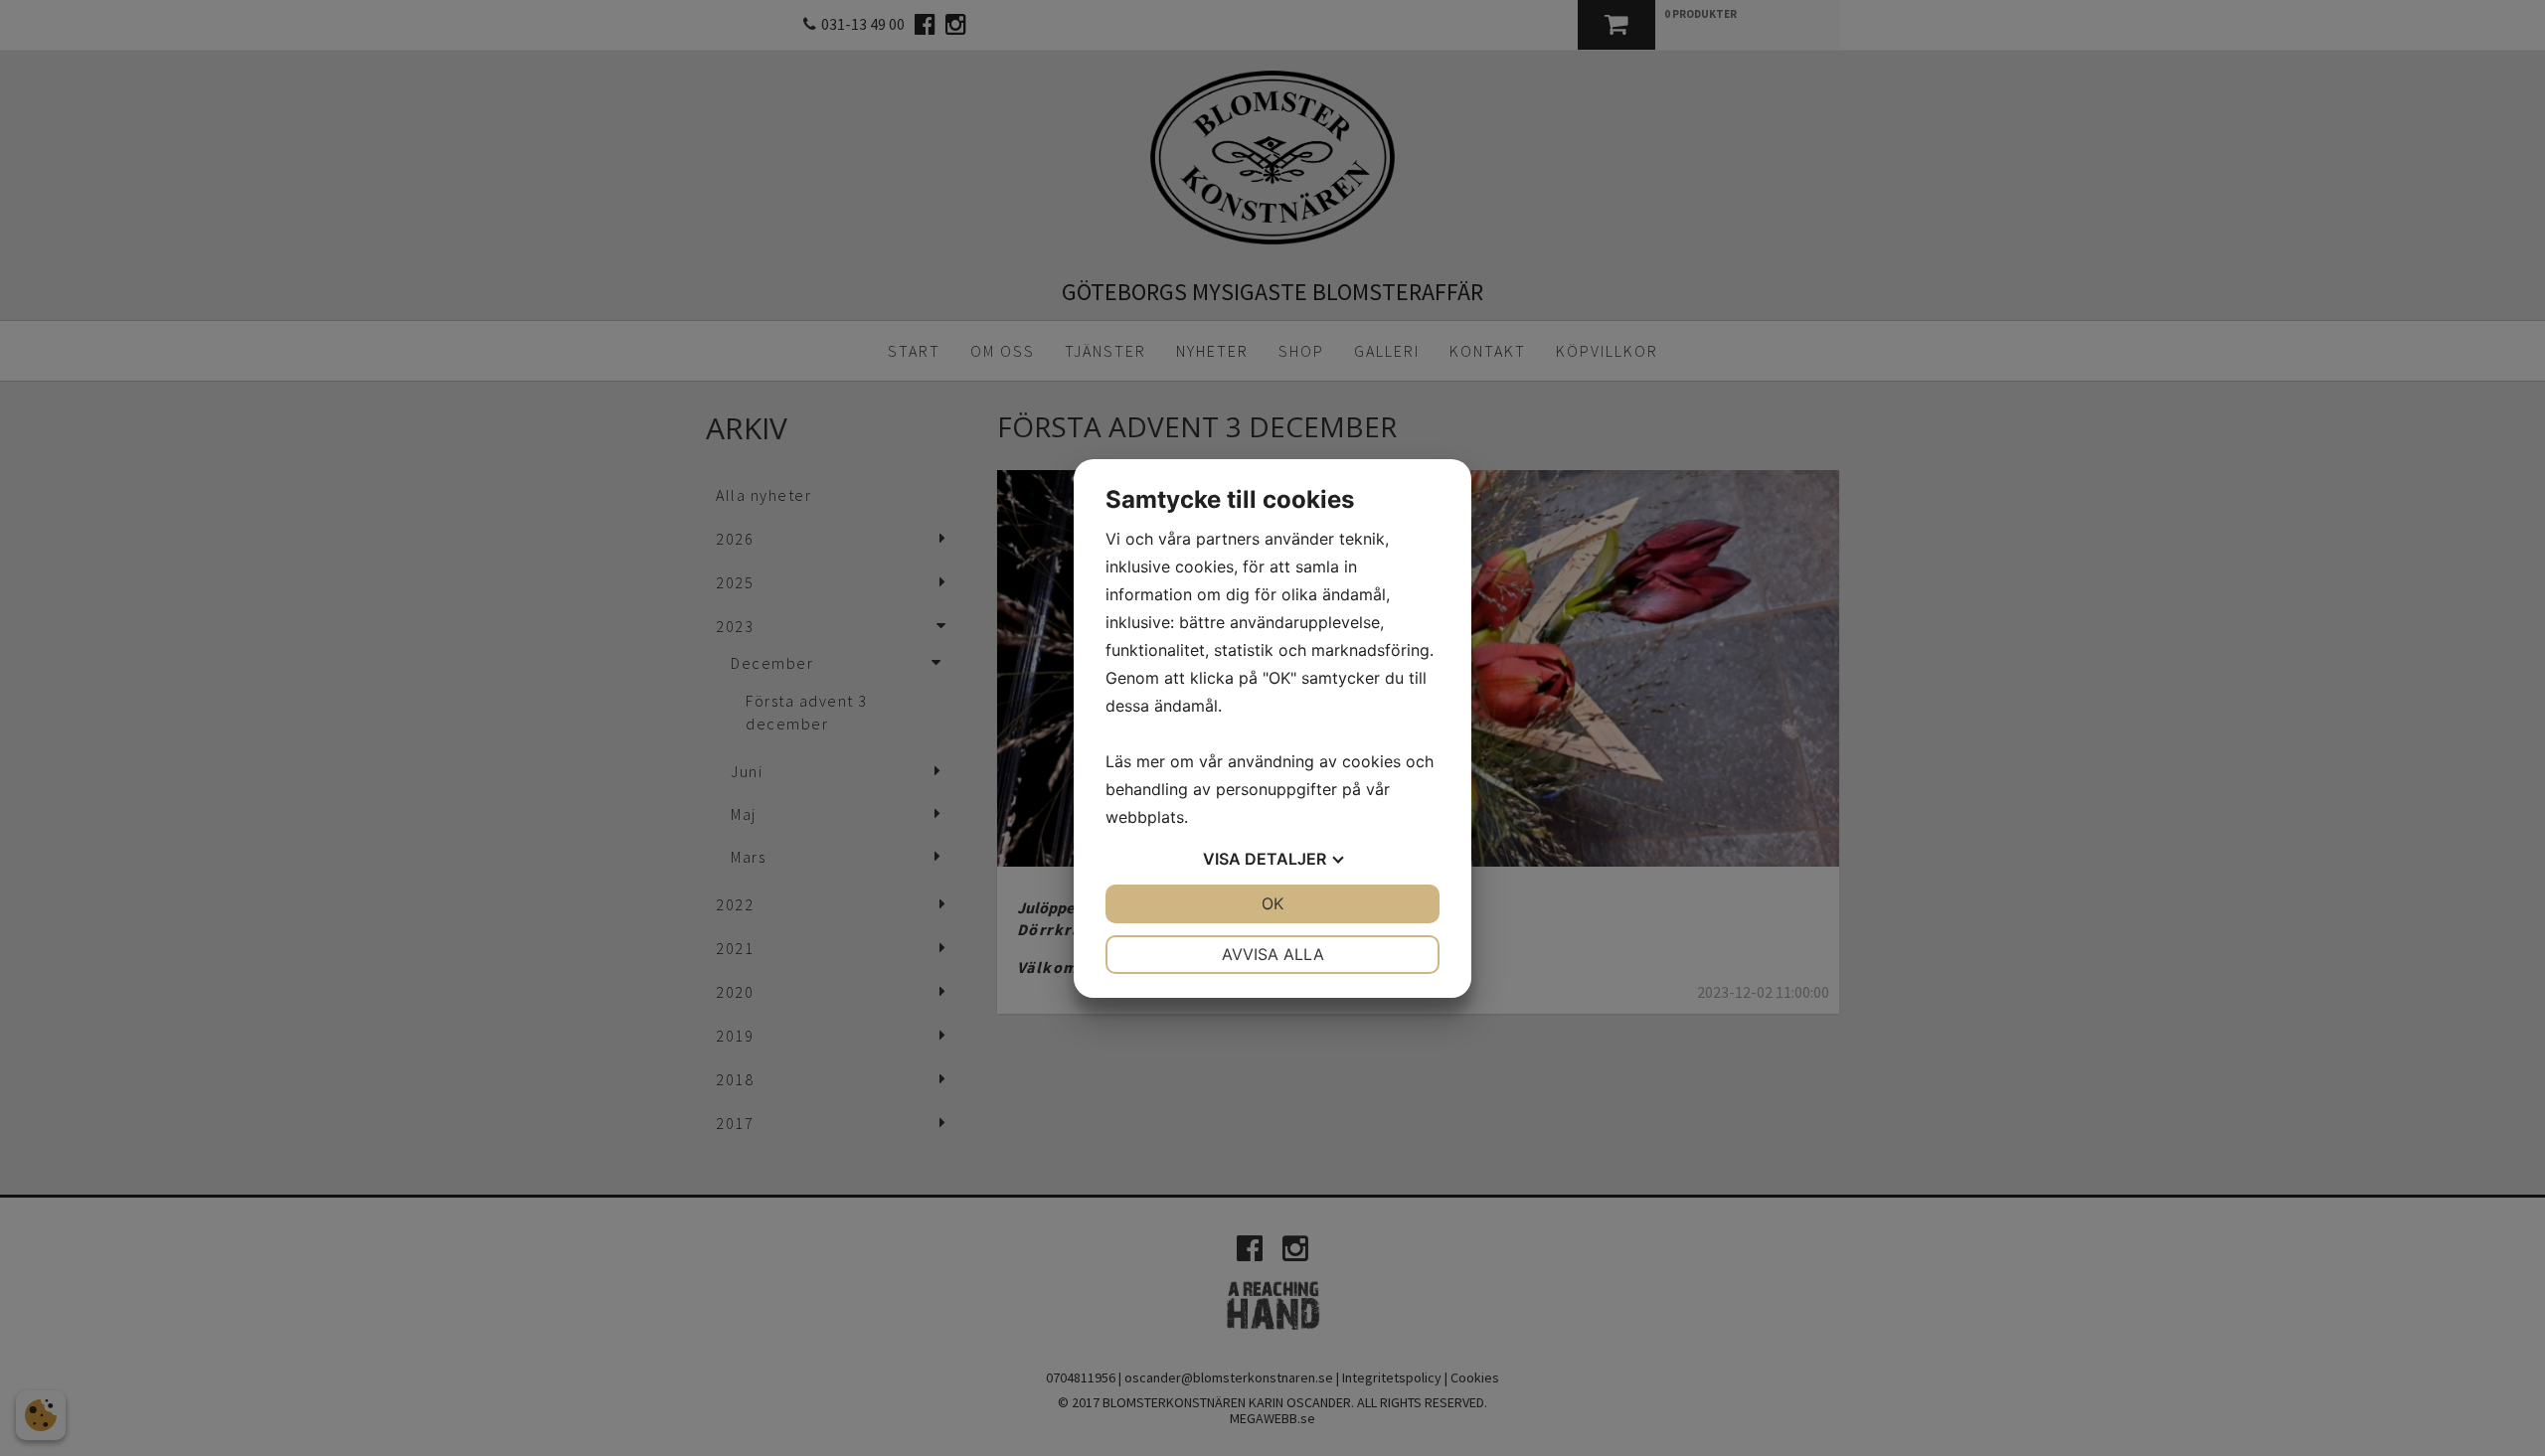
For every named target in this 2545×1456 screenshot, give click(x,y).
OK (1272, 903)
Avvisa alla (1273, 954)
